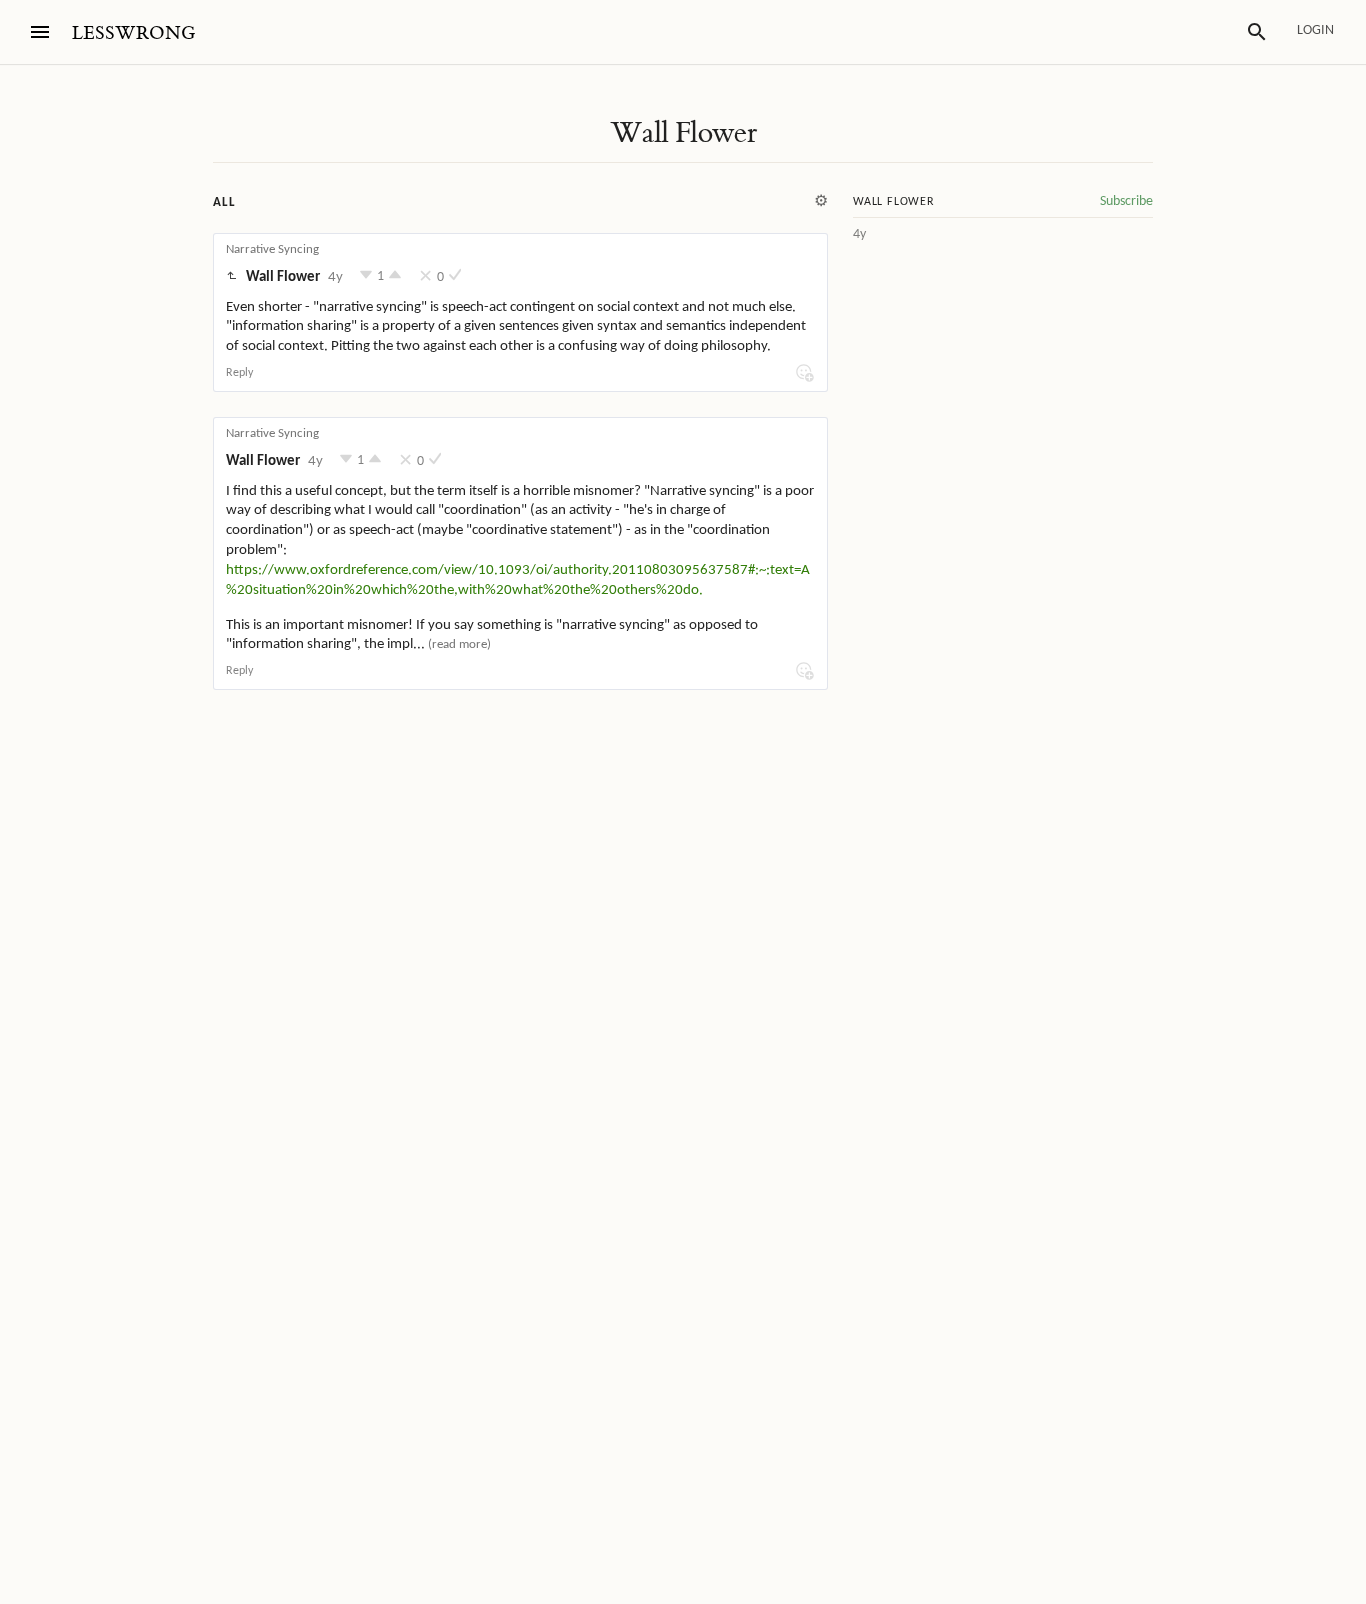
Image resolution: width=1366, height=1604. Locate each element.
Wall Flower (683, 133)
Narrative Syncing (272, 249)
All (224, 202)
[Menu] (40, 32)
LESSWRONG (133, 33)
